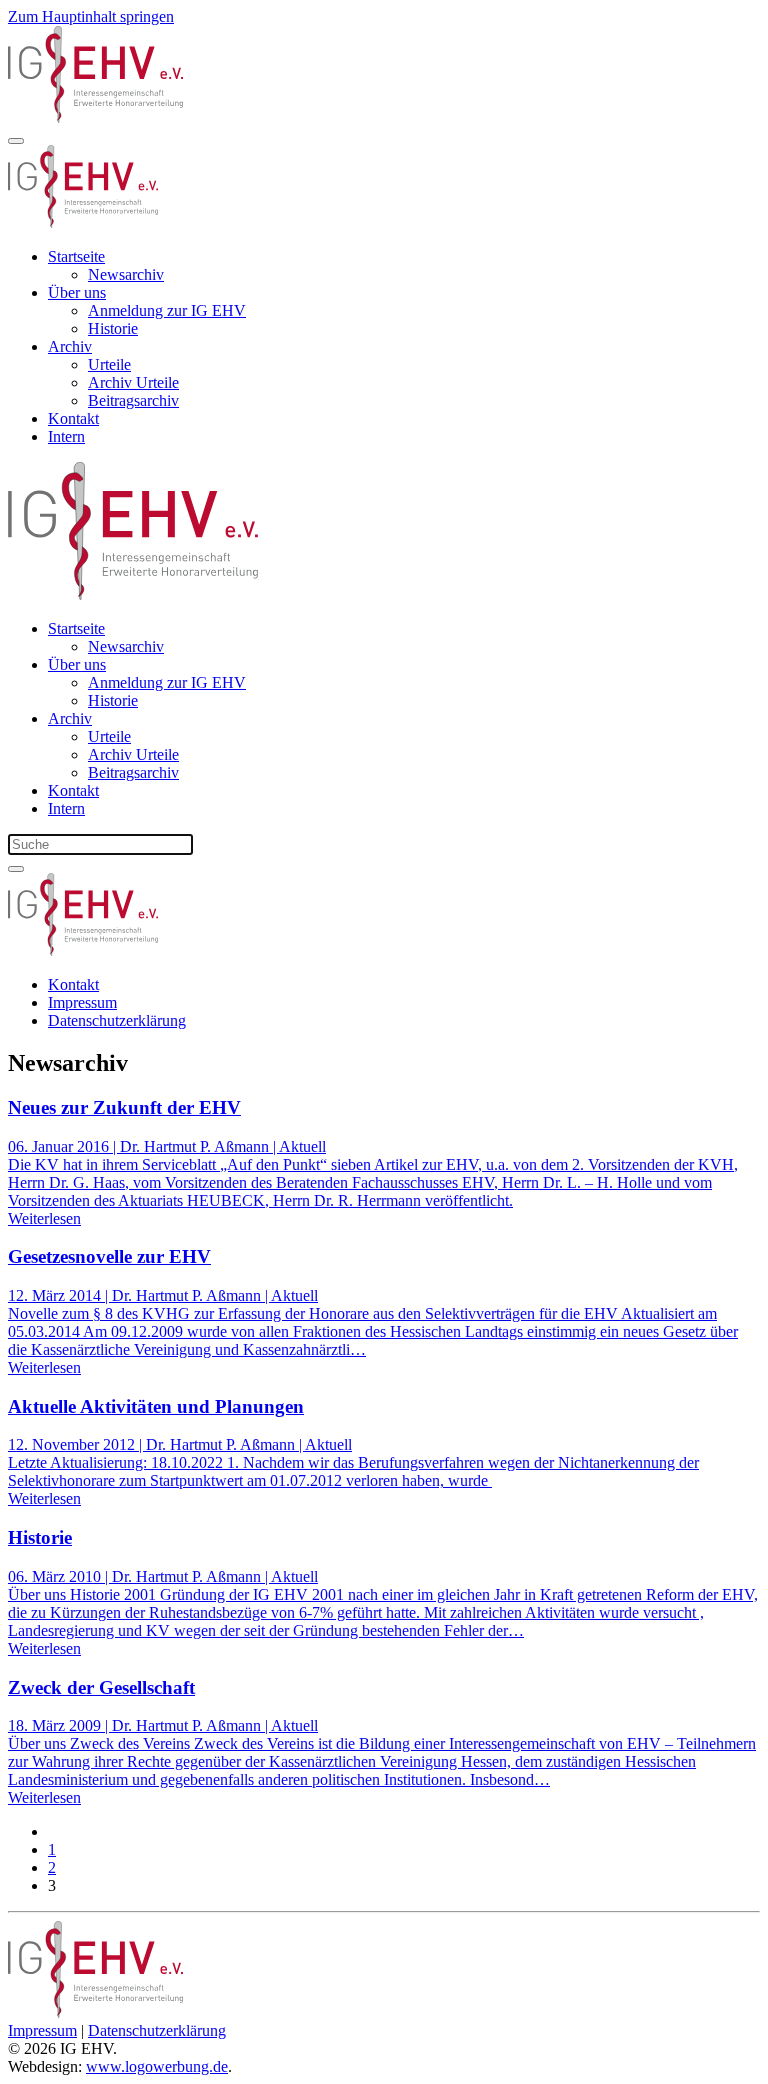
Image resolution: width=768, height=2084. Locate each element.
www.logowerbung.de (157, 2066)
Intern (66, 436)
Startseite (76, 256)
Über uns (77, 292)
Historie (113, 328)
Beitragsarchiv (133, 400)
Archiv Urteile (133, 382)
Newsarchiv (126, 274)
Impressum (82, 1002)
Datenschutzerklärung (117, 1020)
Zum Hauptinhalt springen (91, 16)
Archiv (70, 346)
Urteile (109, 364)
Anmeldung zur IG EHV (167, 310)
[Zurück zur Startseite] (95, 117)
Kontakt (73, 418)
